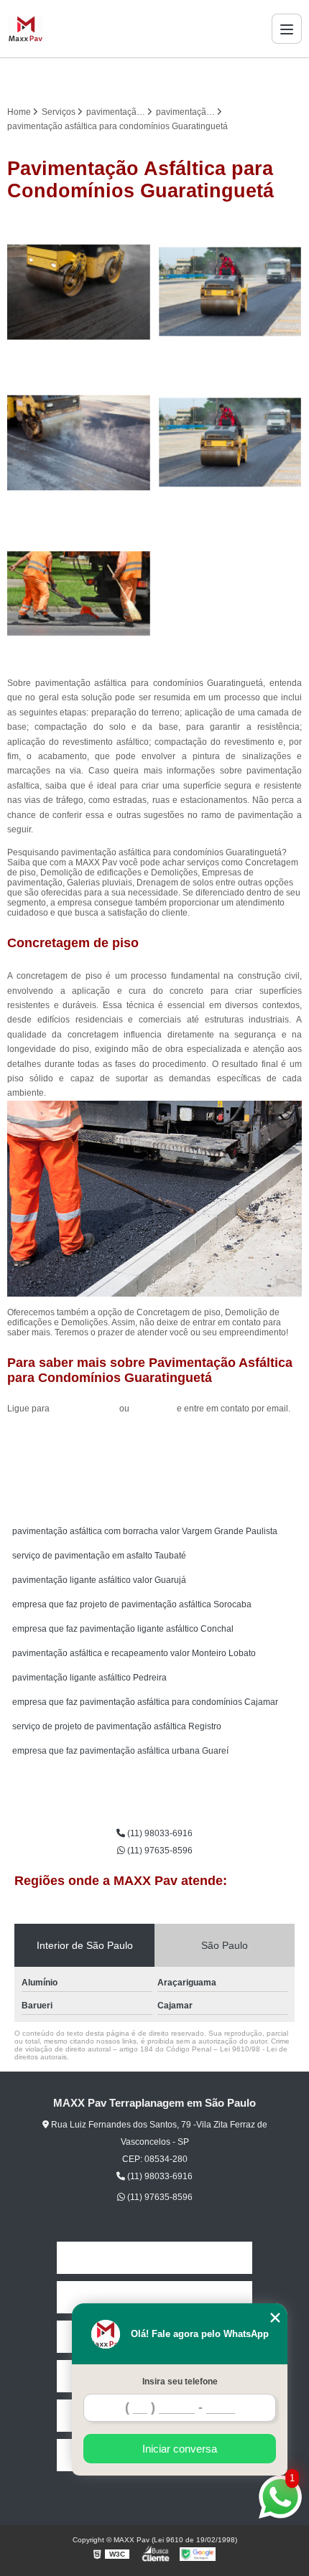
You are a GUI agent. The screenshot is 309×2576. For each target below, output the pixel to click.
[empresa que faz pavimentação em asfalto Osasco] (230, 292)
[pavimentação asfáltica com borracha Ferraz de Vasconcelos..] (79, 292)
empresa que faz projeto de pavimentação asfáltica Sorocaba (132, 1604)
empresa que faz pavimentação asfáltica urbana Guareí (120, 1751)
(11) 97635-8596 (159, 1851)
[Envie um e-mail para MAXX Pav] (172, 78)
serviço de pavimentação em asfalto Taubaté (99, 1556)
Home (154, 2258)
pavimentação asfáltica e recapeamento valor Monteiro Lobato (134, 1653)
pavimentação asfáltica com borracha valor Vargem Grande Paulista (145, 1531)
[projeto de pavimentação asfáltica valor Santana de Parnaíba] (79, 443)
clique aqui (153, 1409)
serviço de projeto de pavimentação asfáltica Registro (117, 1726)
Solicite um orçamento (155, 1441)
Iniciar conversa (180, 2449)
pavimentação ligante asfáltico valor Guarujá (99, 1580)
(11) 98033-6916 (86, 1409)
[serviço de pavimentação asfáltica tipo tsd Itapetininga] (79, 593)
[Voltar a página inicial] (26, 29)
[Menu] (287, 29)
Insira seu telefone (180, 2382)
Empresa (154, 2297)
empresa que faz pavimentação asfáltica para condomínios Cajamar (145, 1702)
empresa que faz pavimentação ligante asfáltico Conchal (123, 1629)
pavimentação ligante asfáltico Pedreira (89, 1678)
